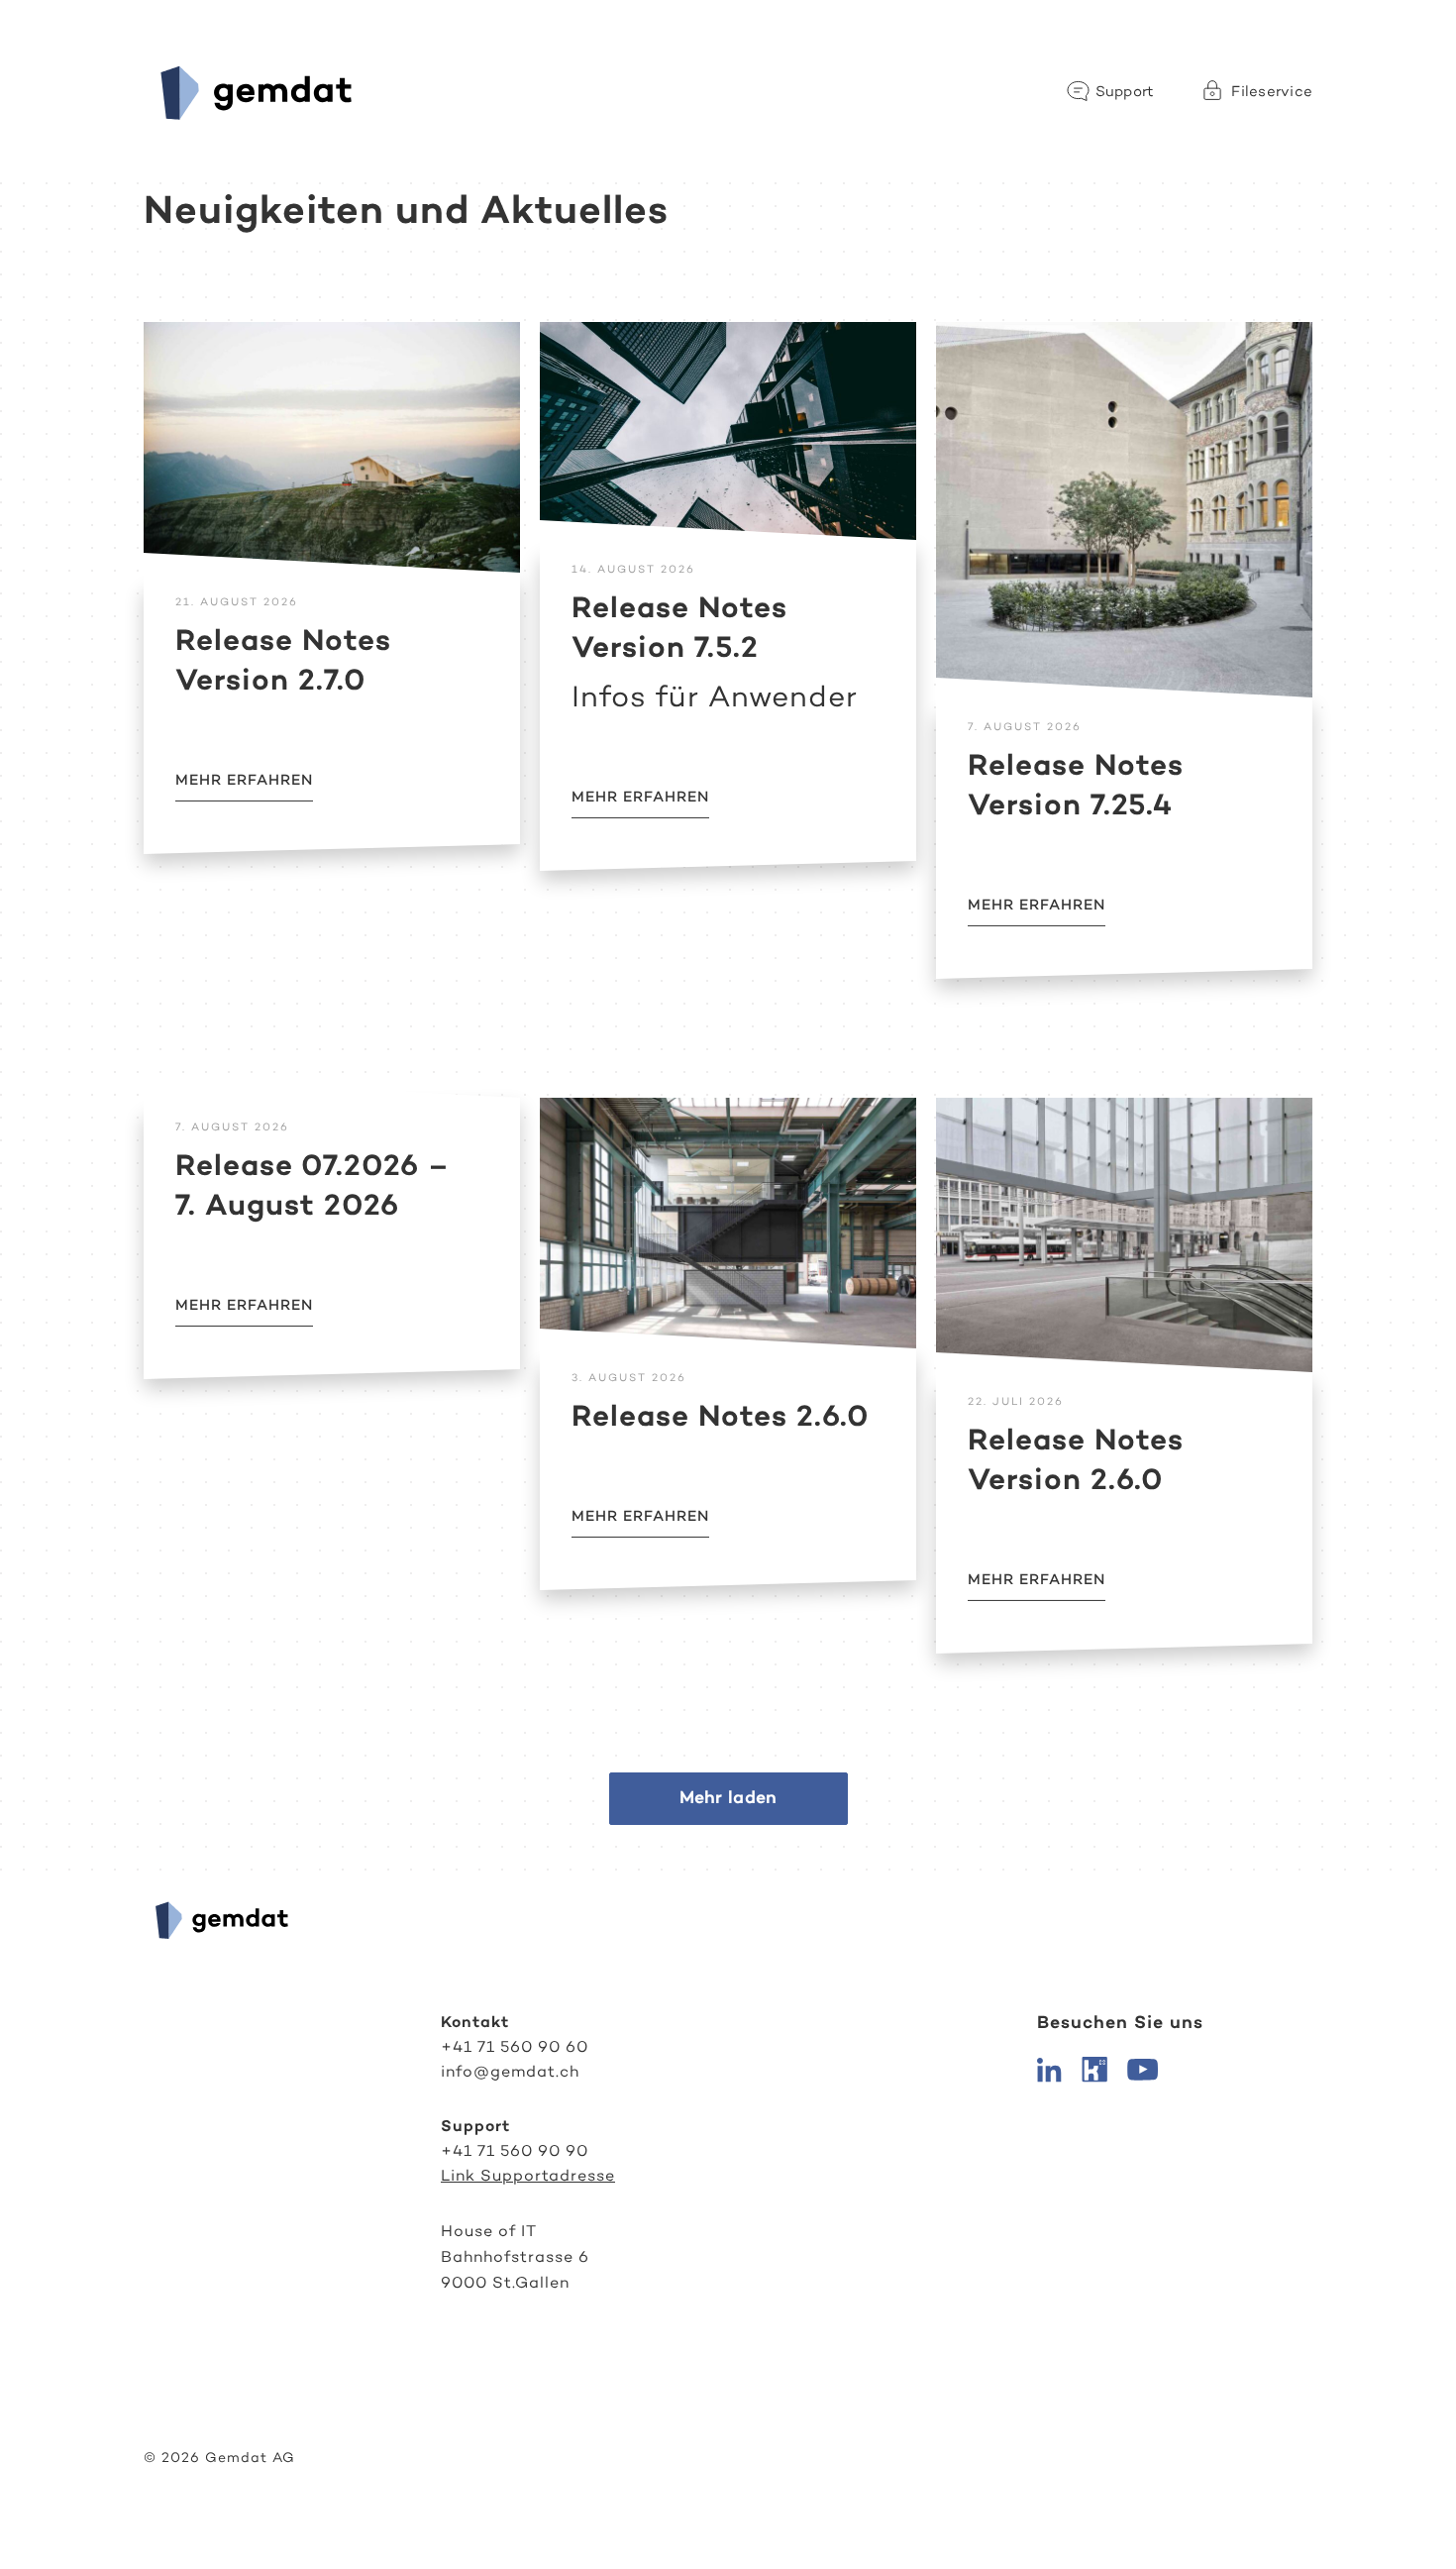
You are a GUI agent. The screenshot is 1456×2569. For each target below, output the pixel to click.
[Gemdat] (251, 91)
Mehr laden (728, 1797)
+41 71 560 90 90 (515, 2150)
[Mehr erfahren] (332, 447)
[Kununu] (1094, 2069)
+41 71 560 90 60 (515, 2046)
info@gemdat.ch (510, 2071)
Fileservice (1272, 91)
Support (1125, 91)
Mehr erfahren (244, 779)
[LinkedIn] (1049, 2069)
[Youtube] (1143, 2069)
